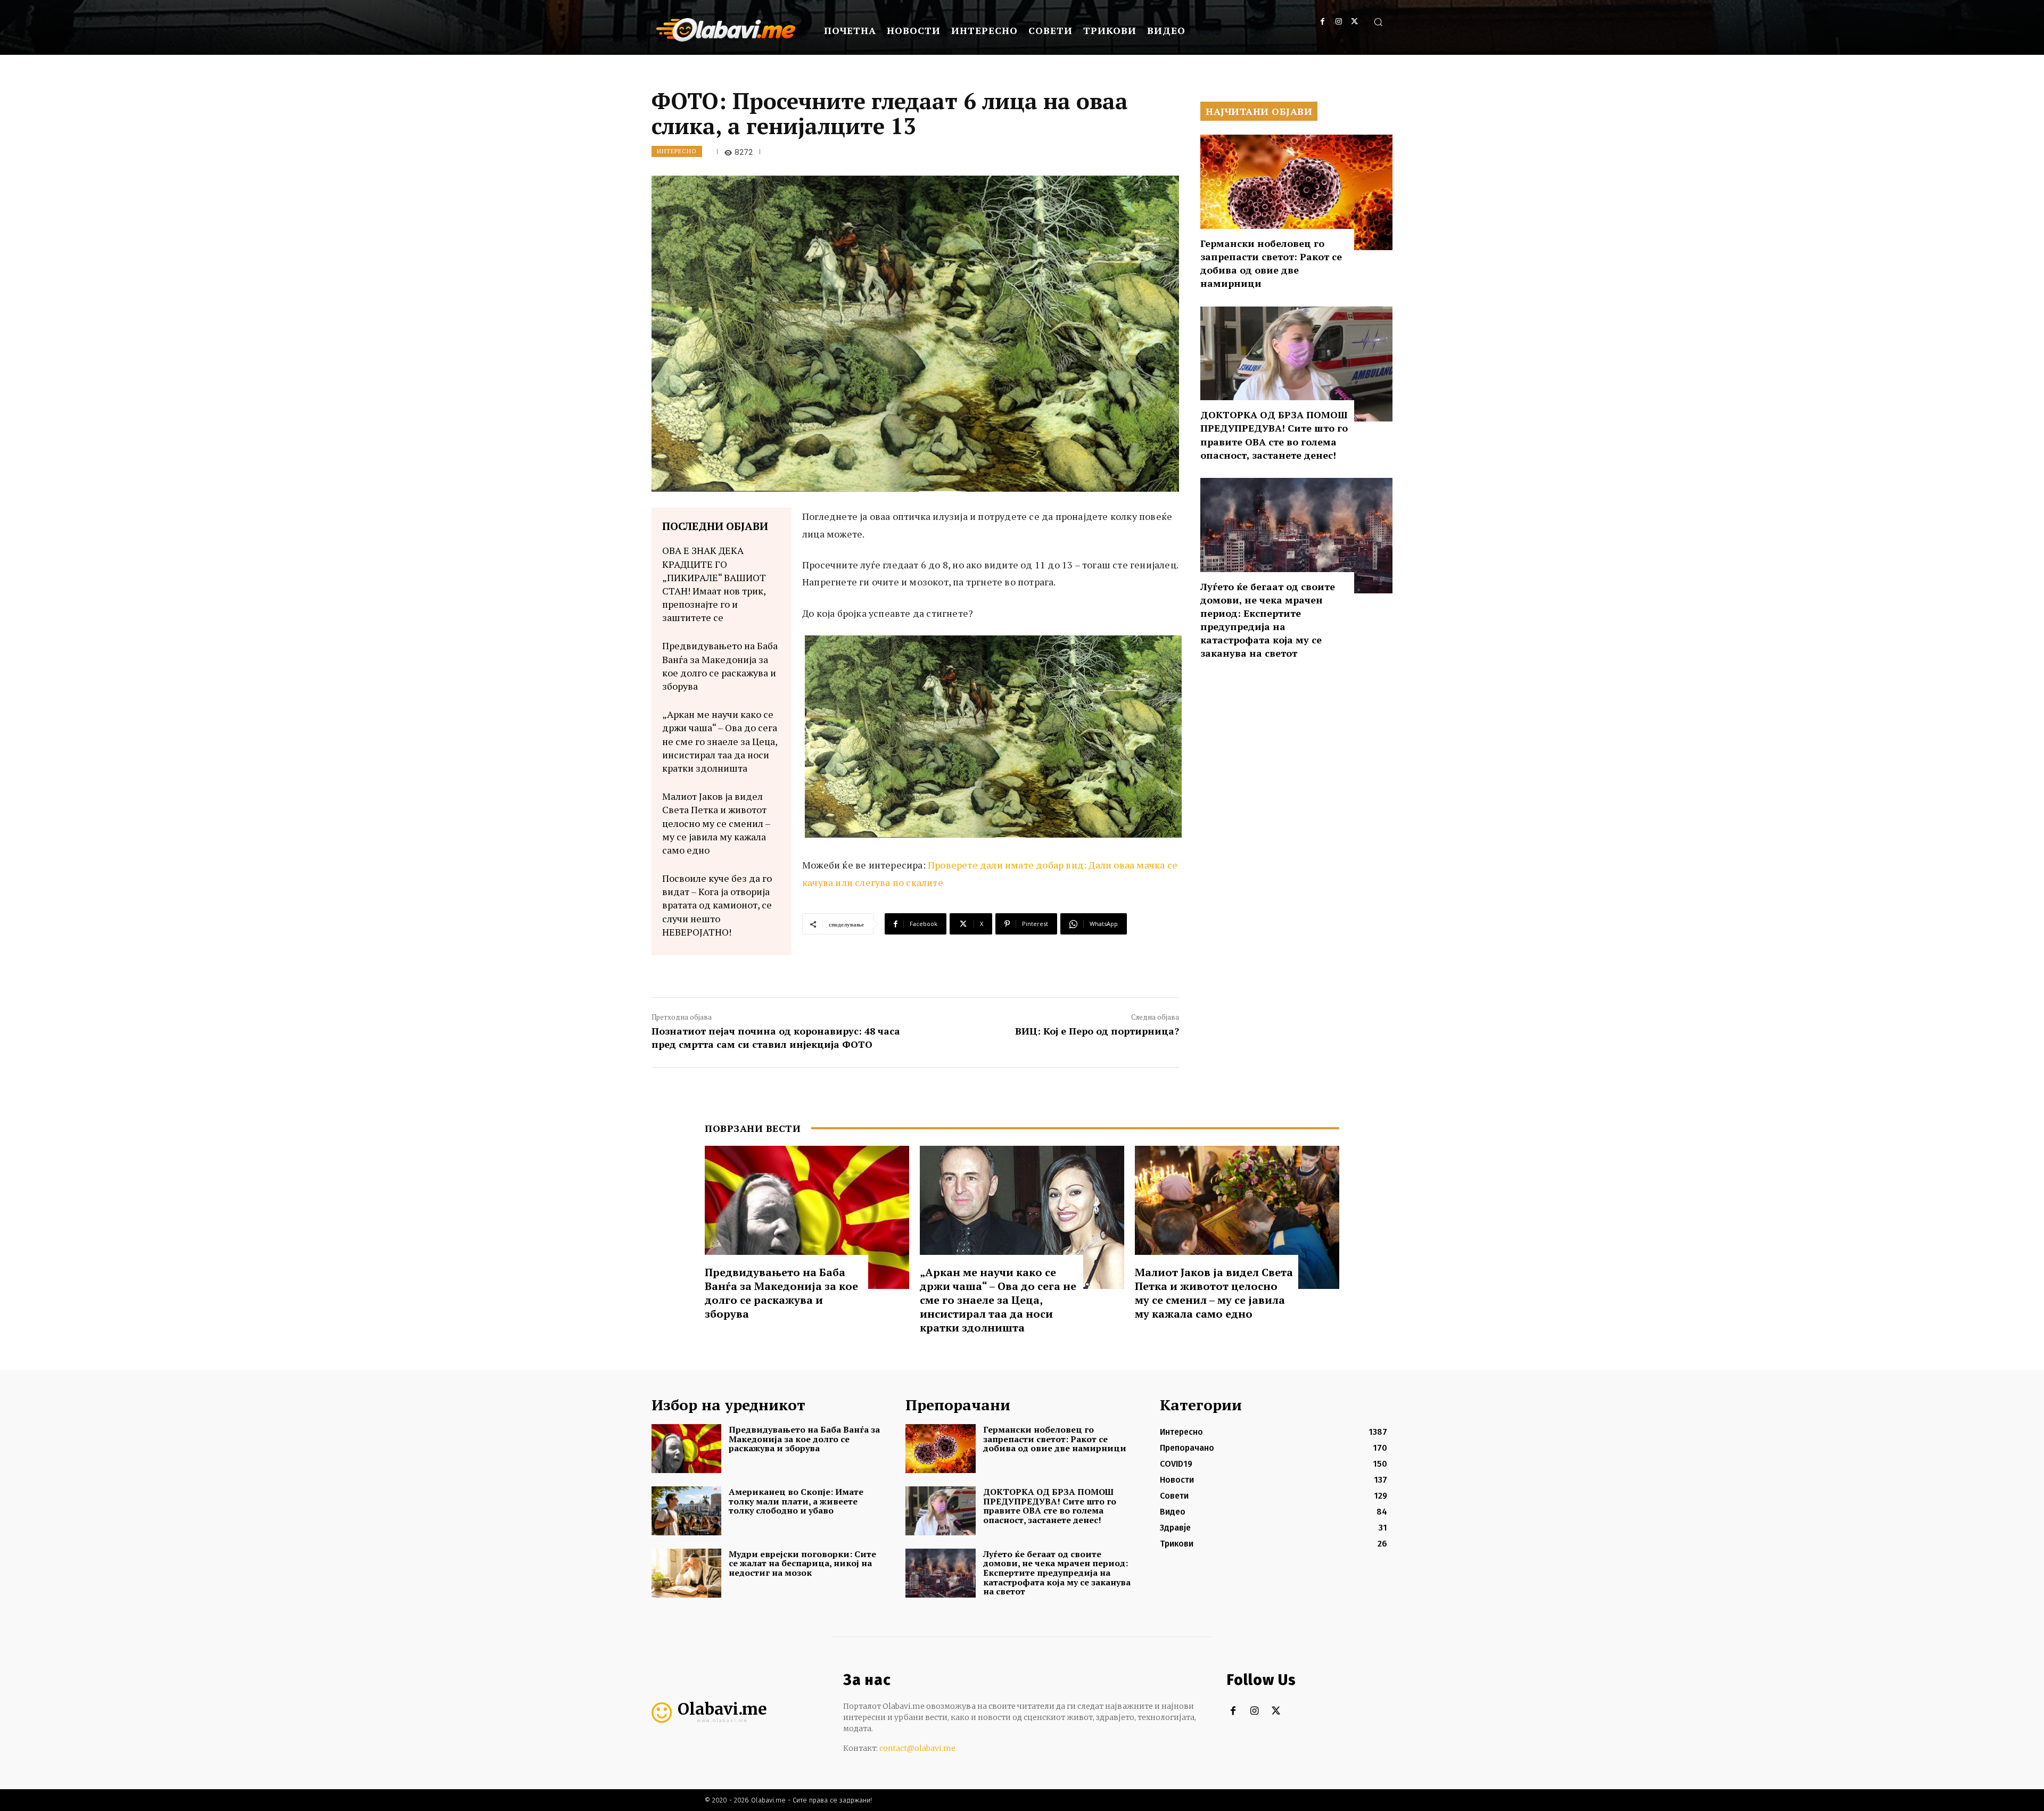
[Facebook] (1322, 22)
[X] (1354, 22)
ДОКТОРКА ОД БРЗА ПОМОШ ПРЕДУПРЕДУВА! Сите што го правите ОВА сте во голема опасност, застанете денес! (1274, 435)
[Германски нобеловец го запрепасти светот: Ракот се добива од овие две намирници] (1296, 192)
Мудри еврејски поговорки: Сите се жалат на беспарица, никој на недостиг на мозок (802, 1563)
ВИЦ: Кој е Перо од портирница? (1097, 1031)
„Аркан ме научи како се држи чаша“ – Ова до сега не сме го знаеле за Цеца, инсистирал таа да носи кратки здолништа (720, 741)
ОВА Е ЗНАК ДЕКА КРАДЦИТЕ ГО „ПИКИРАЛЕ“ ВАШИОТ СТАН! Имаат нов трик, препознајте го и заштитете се (714, 584)
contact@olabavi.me (917, 1748)
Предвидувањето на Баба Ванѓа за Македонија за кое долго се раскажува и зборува (720, 666)
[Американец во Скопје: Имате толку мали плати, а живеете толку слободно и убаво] (686, 1511)
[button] (1378, 22)
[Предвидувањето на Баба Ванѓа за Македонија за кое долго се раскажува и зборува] (807, 1217)
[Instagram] (1338, 22)
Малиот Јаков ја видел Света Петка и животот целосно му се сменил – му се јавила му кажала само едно (716, 823)
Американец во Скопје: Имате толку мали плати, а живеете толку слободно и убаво (796, 1501)
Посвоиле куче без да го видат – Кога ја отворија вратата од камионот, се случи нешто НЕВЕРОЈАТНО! (717, 905)
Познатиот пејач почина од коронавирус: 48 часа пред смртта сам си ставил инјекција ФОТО (776, 1037)
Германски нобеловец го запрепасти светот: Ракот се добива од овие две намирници (1271, 263)
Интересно (677, 151)
